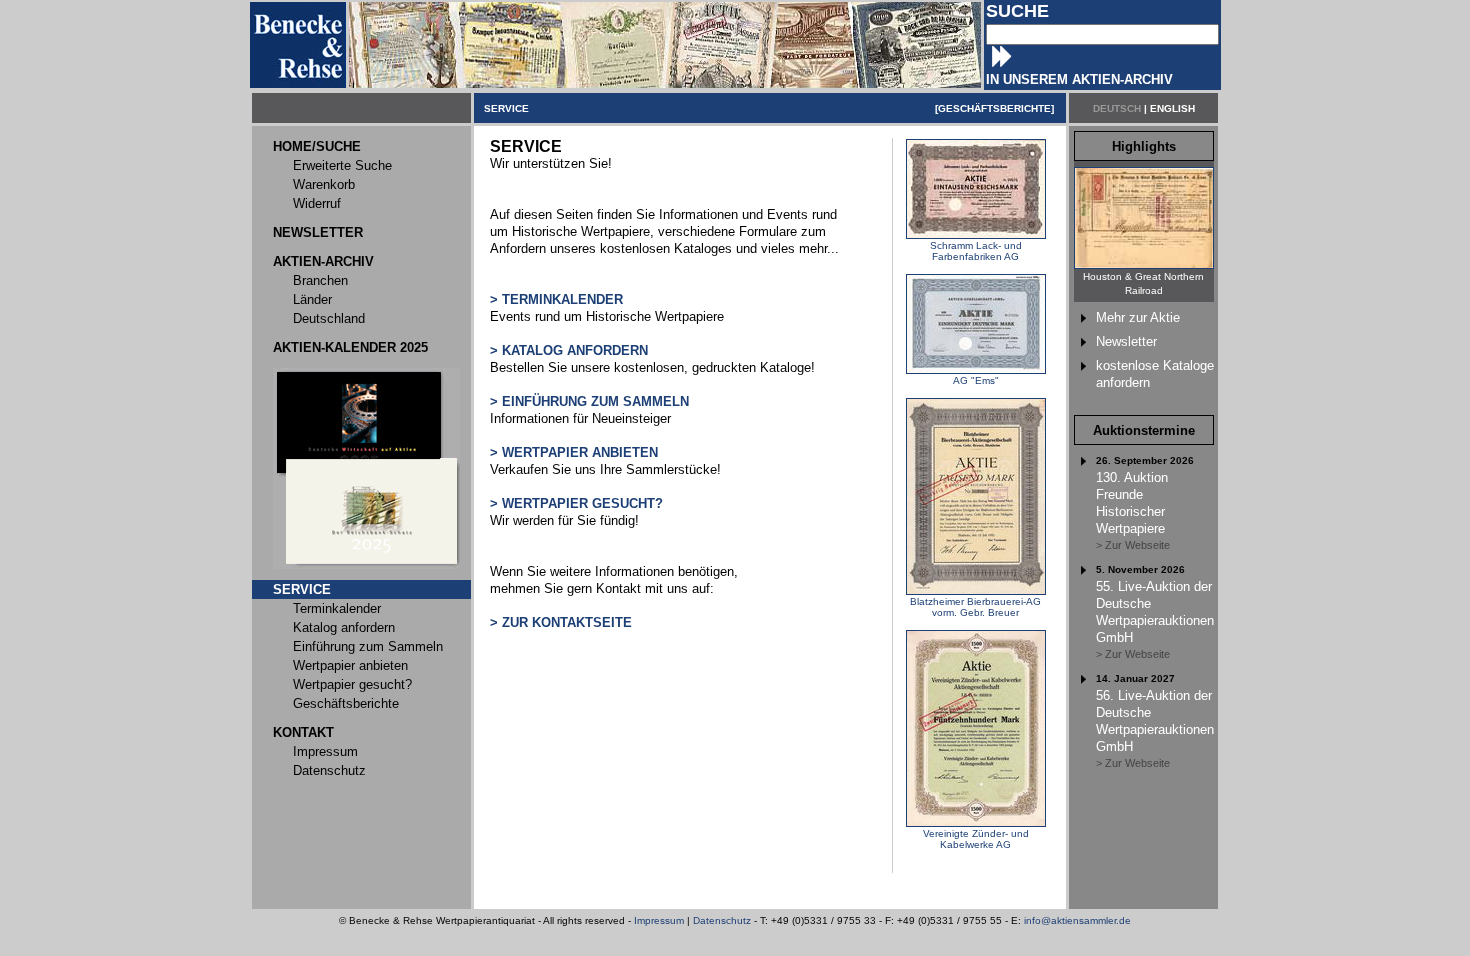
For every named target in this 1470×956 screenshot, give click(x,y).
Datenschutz (722, 920)
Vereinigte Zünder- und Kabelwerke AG (976, 839)
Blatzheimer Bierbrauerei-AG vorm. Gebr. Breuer (975, 607)
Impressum (659, 920)
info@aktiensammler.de (1077, 920)
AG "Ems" (976, 380)
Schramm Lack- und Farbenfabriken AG (976, 251)
